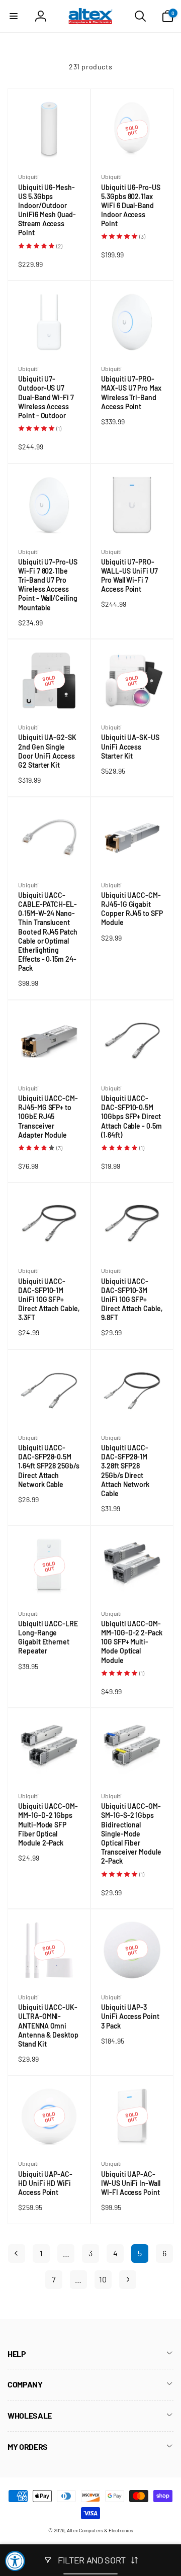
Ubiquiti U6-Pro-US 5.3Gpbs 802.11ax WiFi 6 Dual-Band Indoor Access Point (131, 206)
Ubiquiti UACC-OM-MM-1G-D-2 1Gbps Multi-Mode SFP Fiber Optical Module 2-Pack (48, 1825)
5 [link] (140, 2253)
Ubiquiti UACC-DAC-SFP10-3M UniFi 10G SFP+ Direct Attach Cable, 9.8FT (132, 1300)
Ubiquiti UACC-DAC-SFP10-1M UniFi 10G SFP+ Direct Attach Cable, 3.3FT (49, 1300)
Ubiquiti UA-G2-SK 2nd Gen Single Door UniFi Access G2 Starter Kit (47, 751)
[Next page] (128, 2280)
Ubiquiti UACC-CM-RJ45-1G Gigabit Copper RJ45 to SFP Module (132, 909)
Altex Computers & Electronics (100, 2530)
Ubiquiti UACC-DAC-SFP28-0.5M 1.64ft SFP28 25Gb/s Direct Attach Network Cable (49, 1466)
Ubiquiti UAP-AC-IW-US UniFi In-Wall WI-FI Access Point (132, 2184)
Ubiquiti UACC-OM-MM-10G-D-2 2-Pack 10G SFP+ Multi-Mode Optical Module (132, 1642)
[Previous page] (17, 2253)
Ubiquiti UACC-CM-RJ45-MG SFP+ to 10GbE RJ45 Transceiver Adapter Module (48, 1117)
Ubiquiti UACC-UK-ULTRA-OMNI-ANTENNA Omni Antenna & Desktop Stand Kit (48, 2026)
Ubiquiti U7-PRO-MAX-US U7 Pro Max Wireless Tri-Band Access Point (131, 393)
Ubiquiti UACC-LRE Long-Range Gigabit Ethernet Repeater (48, 1638)
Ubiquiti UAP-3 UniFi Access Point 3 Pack (130, 2017)
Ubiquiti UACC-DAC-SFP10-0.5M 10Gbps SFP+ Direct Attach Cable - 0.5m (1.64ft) (131, 1117)
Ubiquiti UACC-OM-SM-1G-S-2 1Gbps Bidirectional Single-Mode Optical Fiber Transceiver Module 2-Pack (131, 1834)
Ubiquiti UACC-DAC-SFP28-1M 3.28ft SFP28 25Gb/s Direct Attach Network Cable (125, 1471)
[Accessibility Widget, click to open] (15, 2561)
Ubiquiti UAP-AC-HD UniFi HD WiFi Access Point (45, 2184)
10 (103, 2279)
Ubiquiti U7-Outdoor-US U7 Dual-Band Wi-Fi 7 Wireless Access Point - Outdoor (46, 397)
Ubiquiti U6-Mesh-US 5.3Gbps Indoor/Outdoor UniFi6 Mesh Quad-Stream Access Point (47, 210)
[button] (14, 16)
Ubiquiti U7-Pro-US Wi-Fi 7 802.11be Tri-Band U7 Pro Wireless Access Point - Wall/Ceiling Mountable (48, 585)
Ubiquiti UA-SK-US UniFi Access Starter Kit (130, 747)
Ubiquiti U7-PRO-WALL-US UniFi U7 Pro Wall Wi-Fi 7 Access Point (129, 576)
